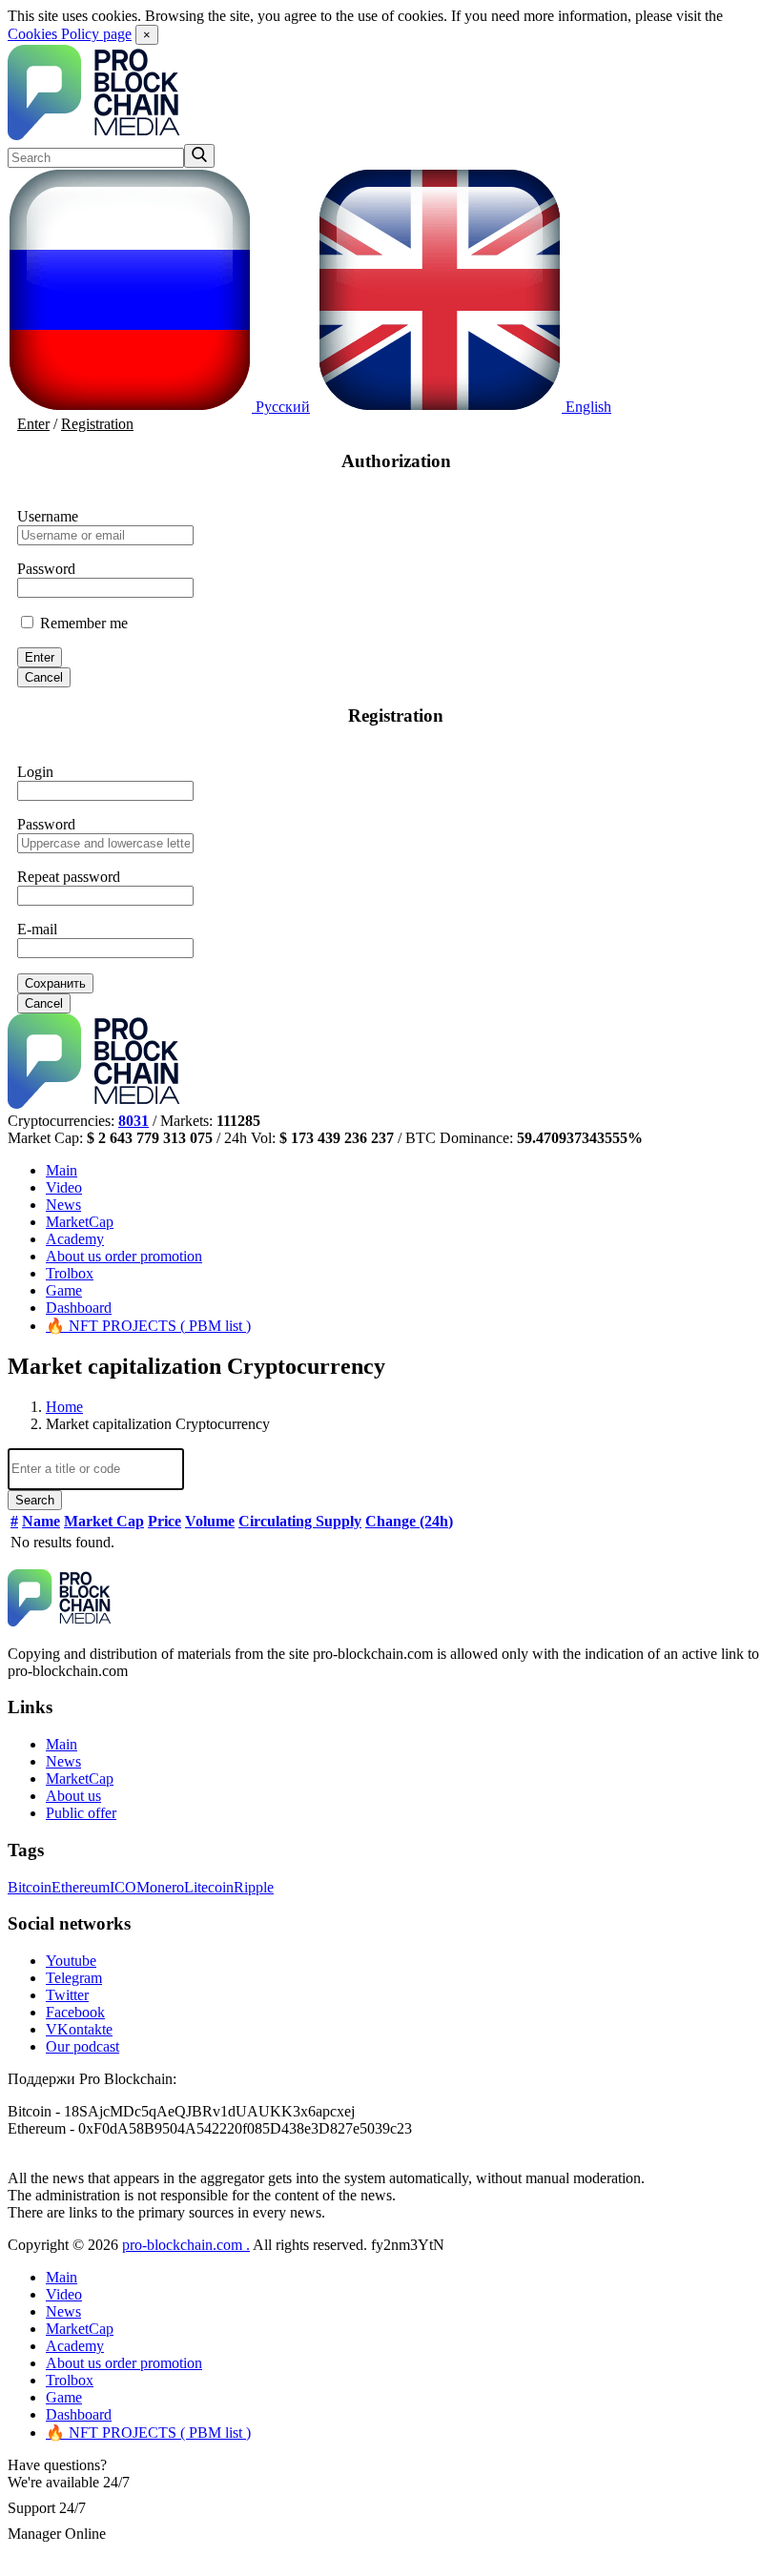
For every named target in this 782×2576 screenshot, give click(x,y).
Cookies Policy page (70, 34)
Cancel (44, 677)
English (586, 407)
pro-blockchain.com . (186, 2245)
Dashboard (79, 1308)
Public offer (81, 1813)
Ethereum (81, 1887)
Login (35, 772)
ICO (123, 1887)
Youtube (71, 1961)
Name (41, 1521)
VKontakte (79, 2029)
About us (124, 1256)
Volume (210, 1521)
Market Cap (104, 1521)
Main (62, 1170)
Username (48, 516)
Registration (97, 424)
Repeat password (69, 877)
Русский (281, 407)
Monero (160, 1887)
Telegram (74, 1978)
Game (64, 1290)
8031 (134, 1121)
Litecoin (209, 1887)
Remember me (82, 623)
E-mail (37, 929)
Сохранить (55, 983)
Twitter (67, 1995)
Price (165, 1521)
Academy (75, 1239)
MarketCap (80, 1222)
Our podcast (82, 2046)
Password (46, 569)
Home (64, 1407)
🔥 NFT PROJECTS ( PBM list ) (148, 1326)
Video (64, 1187)
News (63, 1205)
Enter (33, 424)
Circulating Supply (300, 1521)
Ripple (254, 1887)
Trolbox (70, 1273)
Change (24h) (409, 1521)
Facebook (75, 2012)
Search (35, 1500)
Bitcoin (30, 1887)
